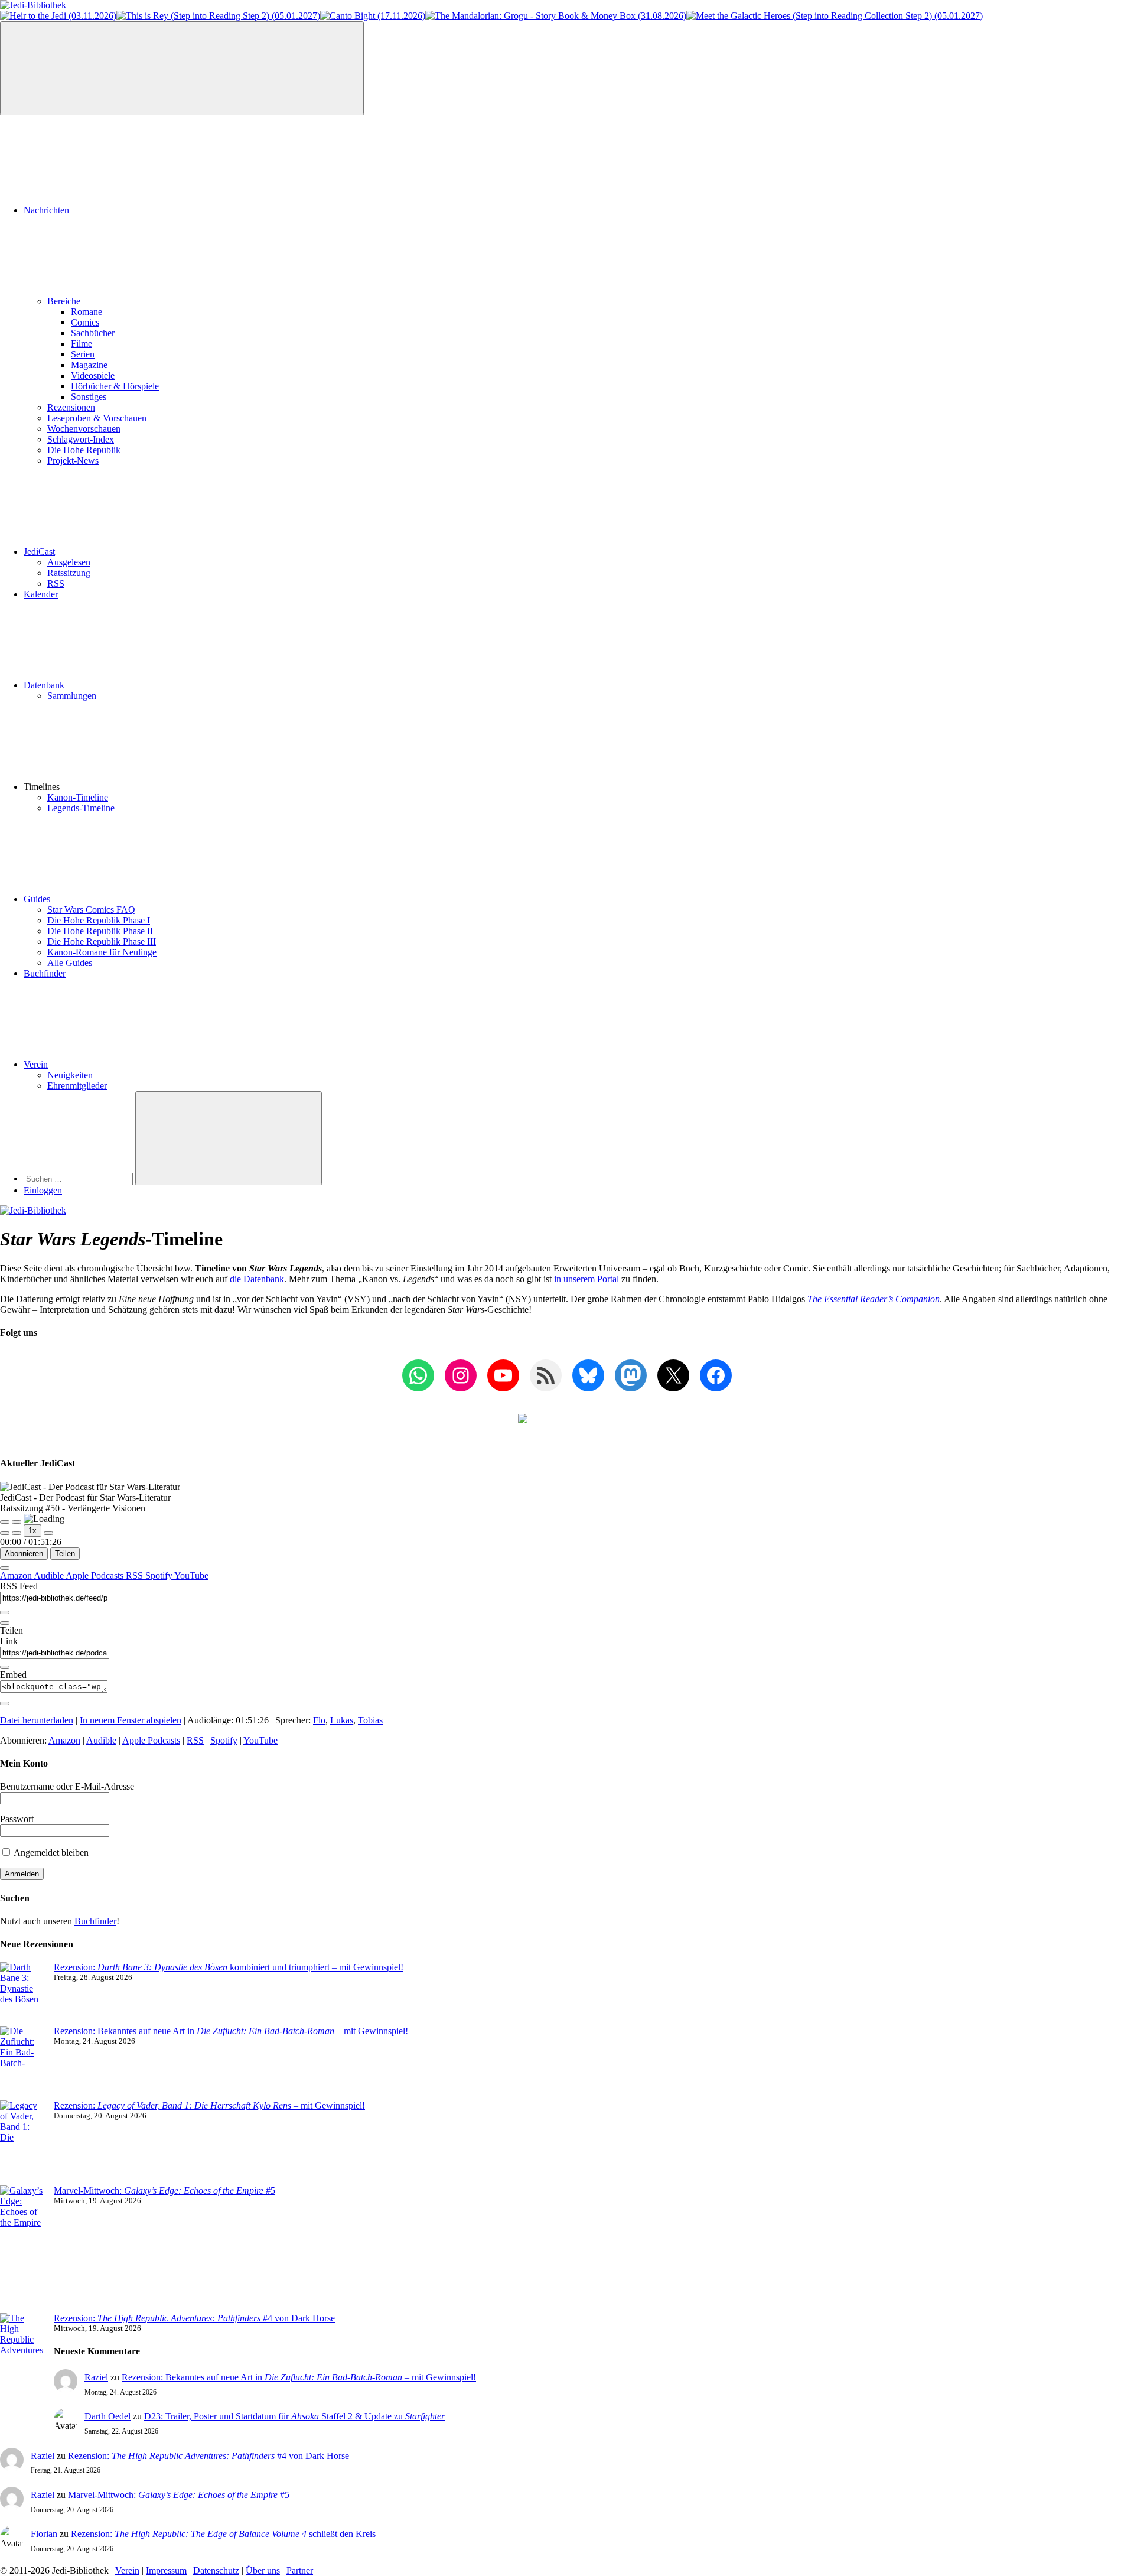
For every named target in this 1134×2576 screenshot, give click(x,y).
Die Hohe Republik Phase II (100, 931)
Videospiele (93, 375)
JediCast (39, 552)
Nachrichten (46, 210)
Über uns (263, 2570)
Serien (83, 354)
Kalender (41, 594)
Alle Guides (70, 963)
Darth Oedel (107, 2416)
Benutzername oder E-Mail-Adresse (67, 1786)
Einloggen (43, 1190)
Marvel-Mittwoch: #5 (164, 2190)
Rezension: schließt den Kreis (223, 2534)
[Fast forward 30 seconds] (48, 1533)
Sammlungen (72, 696)
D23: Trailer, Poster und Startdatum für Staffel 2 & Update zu (294, 2416)
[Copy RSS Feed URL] (5, 1612)
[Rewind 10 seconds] (17, 1533)
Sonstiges (89, 397)
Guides (37, 899)
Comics (85, 322)
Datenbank (44, 685)
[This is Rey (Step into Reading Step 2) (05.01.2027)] (218, 16)
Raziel (96, 2377)
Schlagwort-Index (81, 439)
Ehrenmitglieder (77, 1086)
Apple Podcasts (96, 1575)
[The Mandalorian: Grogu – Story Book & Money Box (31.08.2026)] (556, 16)
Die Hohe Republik (84, 450)
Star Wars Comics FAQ (91, 910)
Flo (319, 1720)
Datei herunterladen (37, 1720)
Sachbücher (93, 333)
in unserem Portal (586, 1279)
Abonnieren (24, 1554)
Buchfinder (45, 973)
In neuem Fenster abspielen (131, 1720)
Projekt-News (73, 461)
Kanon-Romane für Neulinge (102, 952)
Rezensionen (71, 407)
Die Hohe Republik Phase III (102, 941)
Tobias (370, 1720)
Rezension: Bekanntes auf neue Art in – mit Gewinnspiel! (231, 2031)
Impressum (166, 2570)
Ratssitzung (69, 573)
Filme (82, 344)
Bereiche (64, 301)
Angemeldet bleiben (50, 1853)
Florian (44, 2534)
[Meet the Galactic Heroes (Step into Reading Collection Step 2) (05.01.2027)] (835, 16)
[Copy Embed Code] (5, 1703)
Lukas (342, 1720)
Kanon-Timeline (78, 797)
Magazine (89, 365)
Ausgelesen (69, 562)
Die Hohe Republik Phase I (99, 920)
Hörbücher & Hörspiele (115, 386)
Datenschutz (216, 2570)
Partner (300, 2570)
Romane (87, 312)
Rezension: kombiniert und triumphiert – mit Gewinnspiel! (229, 1967)
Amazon (17, 1575)
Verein (36, 1064)
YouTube (191, 1575)
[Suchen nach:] (79, 1178)
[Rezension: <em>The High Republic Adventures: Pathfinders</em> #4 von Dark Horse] (22, 2361)
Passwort (17, 1819)
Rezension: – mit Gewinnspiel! (209, 2105)
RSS (56, 583)
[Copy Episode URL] (5, 1667)
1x (32, 1531)
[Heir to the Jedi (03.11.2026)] (58, 16)
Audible (50, 1575)
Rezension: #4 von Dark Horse (194, 2318)
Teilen (65, 1554)
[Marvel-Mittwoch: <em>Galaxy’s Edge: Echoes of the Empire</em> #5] (22, 2249)
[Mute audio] (5, 1533)
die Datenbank (257, 1279)
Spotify (160, 1575)
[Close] (5, 1568)
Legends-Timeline (81, 808)
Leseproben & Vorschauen (97, 418)
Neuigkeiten (70, 1075)
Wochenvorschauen (84, 429)
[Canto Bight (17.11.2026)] (373, 16)
